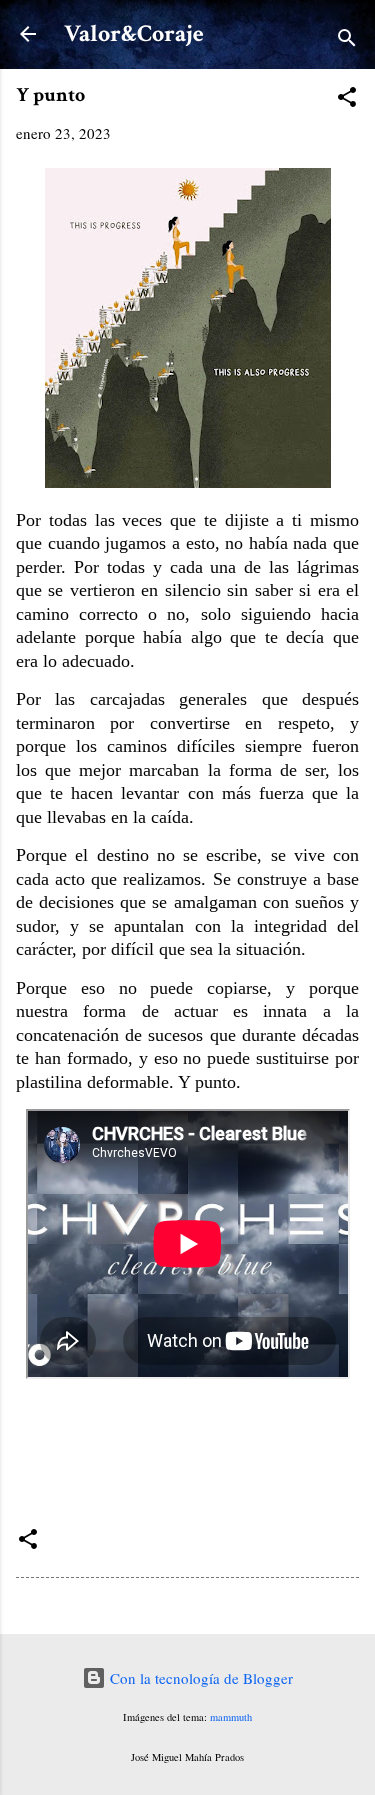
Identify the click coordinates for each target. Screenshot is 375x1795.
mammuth (231, 1717)
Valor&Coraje (134, 33)
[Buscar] (347, 40)
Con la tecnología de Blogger (199, 1678)
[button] (347, 100)
